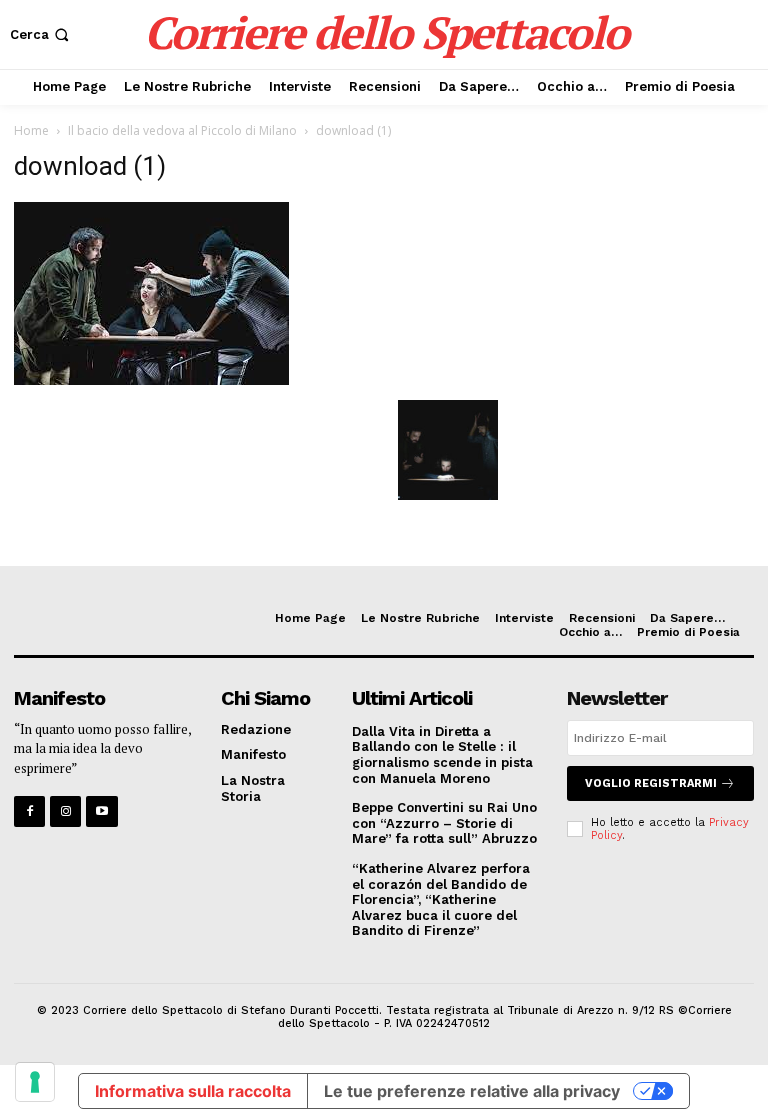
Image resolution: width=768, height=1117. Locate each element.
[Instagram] (65, 811)
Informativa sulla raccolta (193, 1091)
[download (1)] (151, 379)
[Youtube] (101, 811)
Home (31, 130)
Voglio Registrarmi (651, 783)
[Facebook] (29, 811)
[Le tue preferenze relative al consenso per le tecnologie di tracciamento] (35, 1082)
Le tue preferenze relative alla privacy (472, 1091)
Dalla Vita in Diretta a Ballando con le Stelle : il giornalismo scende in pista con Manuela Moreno (442, 755)
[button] (41, 34)
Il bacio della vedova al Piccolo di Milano (182, 130)
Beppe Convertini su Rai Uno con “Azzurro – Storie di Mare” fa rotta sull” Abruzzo (444, 823)
